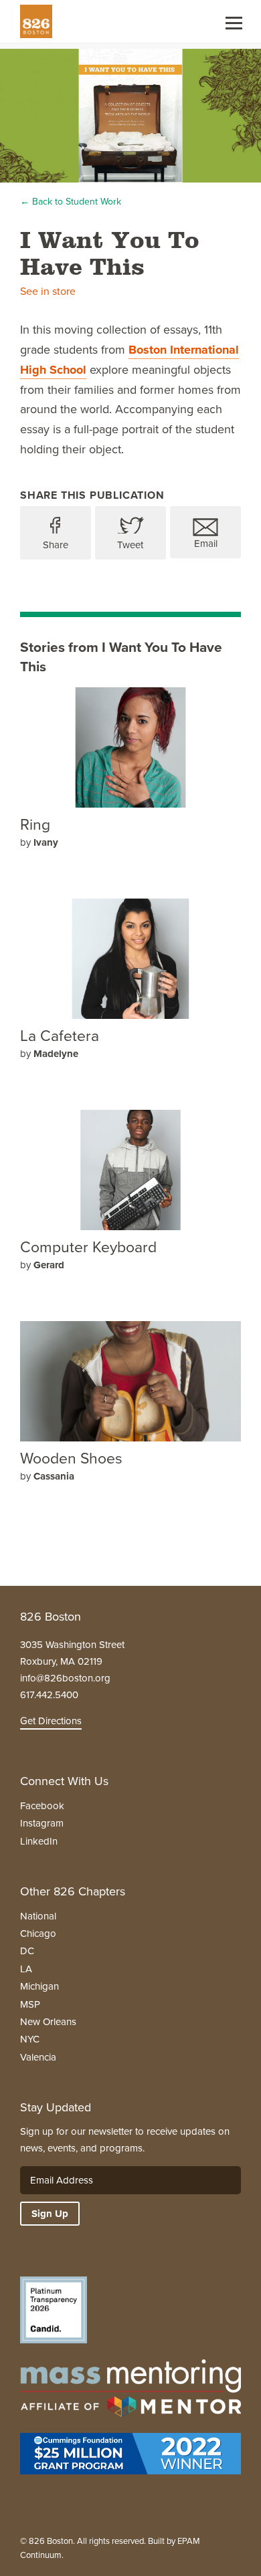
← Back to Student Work (71, 202)
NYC (30, 2039)
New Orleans (48, 2022)
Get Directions (51, 1721)
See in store (48, 291)
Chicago (38, 1934)
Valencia (38, 2057)
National (38, 1916)
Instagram (42, 1823)
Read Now (69, 861)
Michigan (39, 1986)
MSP (30, 2004)
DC (27, 1951)
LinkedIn (39, 1841)
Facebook (42, 1806)
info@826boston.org (65, 1678)
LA (26, 1969)
